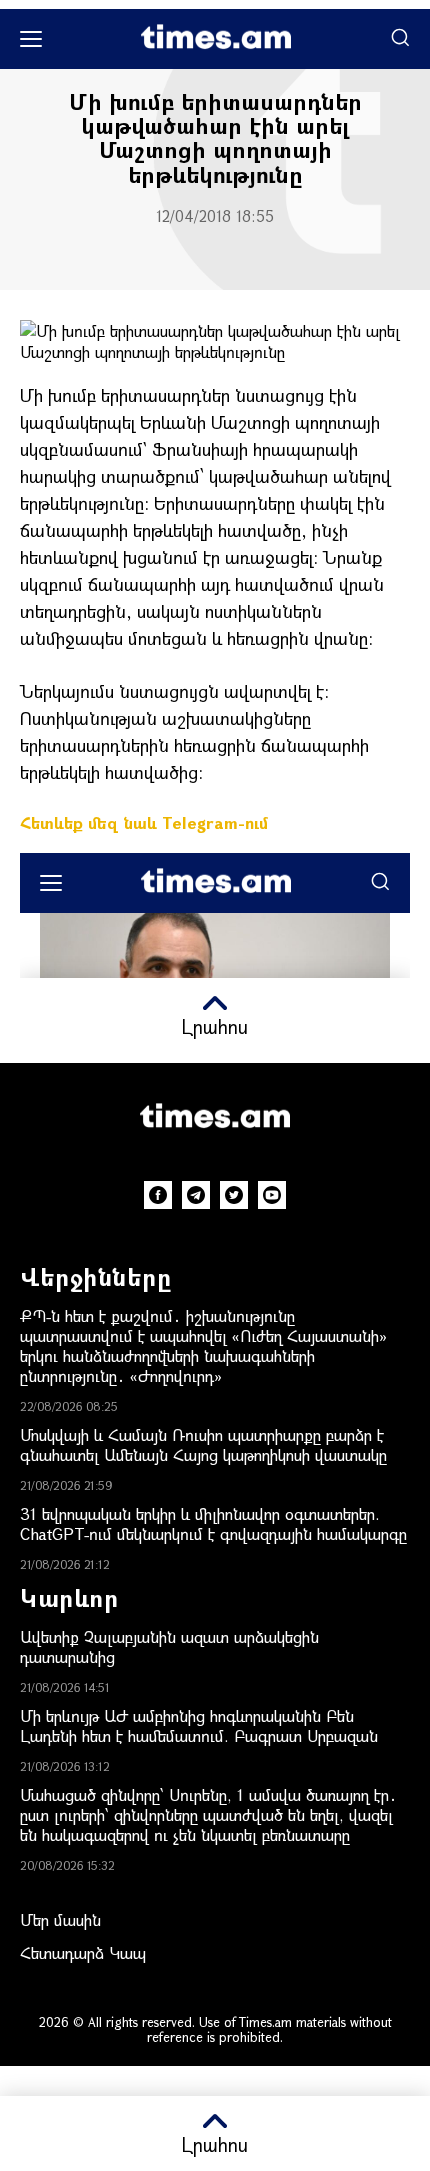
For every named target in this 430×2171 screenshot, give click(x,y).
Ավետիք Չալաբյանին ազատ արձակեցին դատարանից (169, 1646)
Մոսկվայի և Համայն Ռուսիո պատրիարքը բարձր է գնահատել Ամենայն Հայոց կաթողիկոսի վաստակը (203, 1444)
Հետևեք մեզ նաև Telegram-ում (144, 822)
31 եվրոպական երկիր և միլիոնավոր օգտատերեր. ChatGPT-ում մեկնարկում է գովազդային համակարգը (213, 1523)
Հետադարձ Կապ (83, 1952)
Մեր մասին (60, 1919)
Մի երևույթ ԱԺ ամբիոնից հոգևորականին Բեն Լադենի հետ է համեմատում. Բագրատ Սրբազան (199, 1725)
